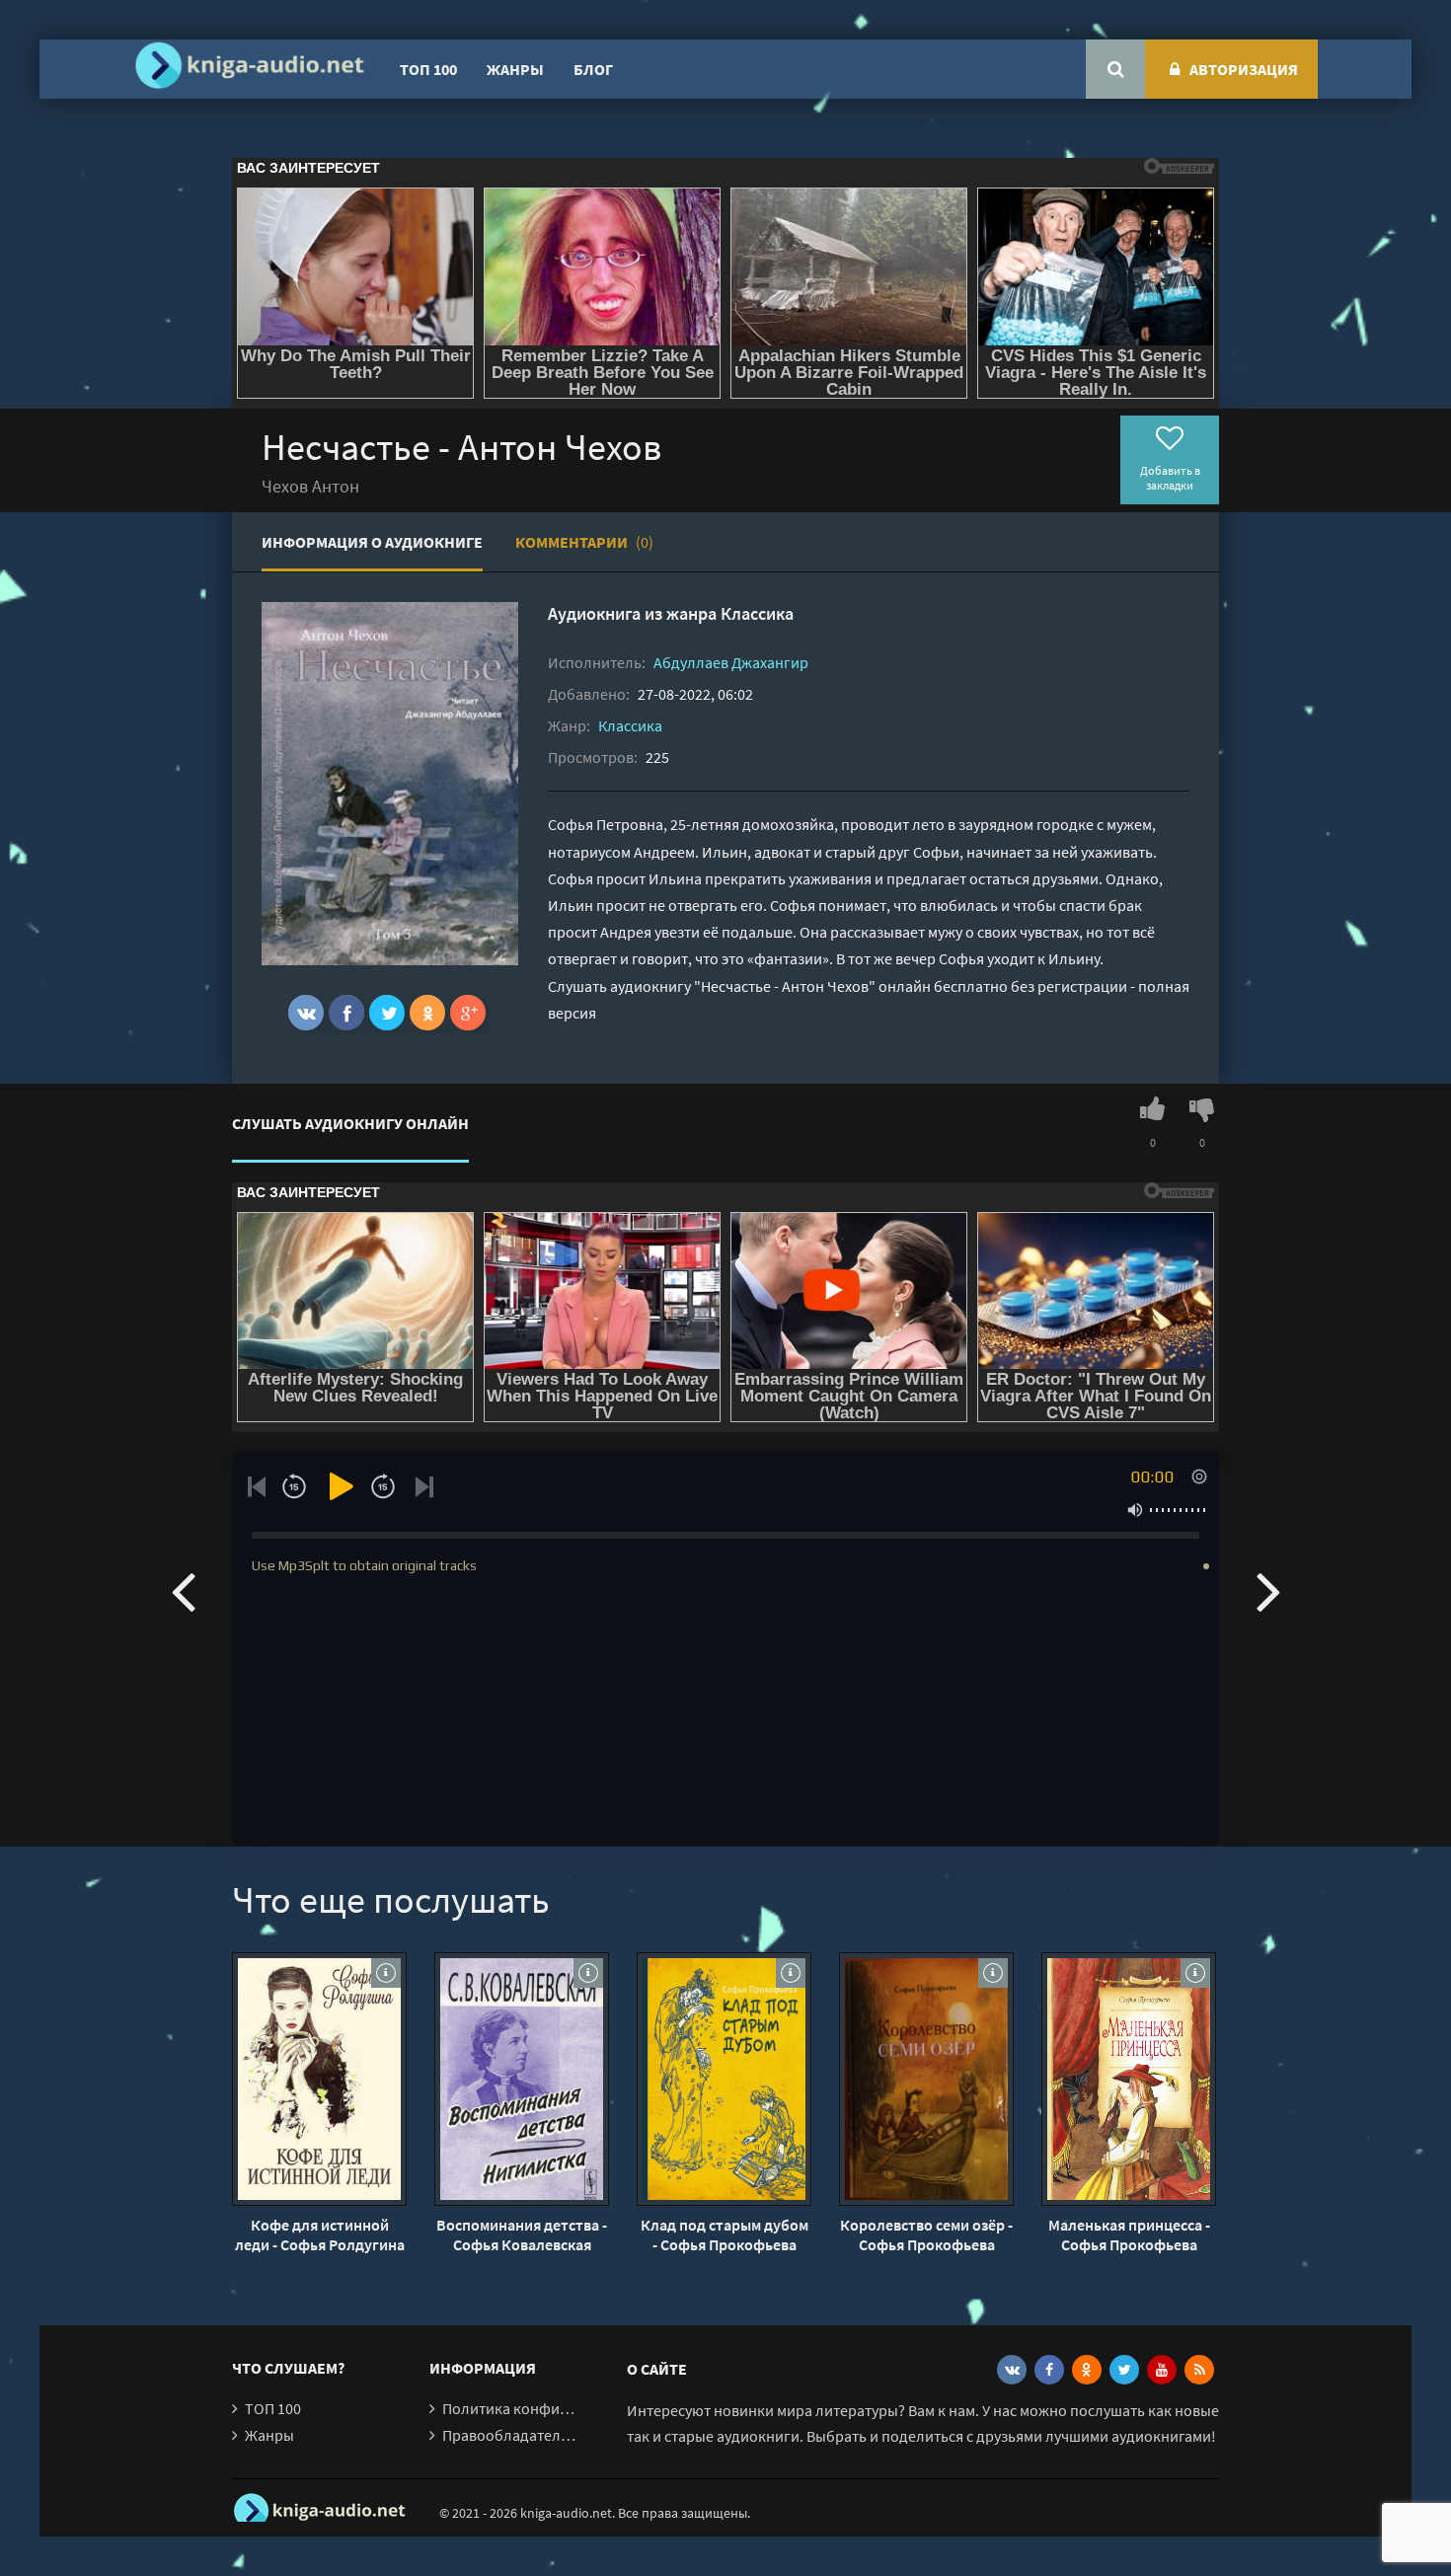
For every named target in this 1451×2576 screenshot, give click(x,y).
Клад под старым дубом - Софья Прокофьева (725, 2235)
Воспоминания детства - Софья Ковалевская (522, 2235)
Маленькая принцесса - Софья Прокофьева (1129, 2235)
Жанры (515, 69)
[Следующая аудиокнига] (1268, 1590)
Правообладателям (510, 2435)
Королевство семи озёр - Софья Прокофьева (926, 2235)
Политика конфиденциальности (555, 2408)
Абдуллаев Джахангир (731, 662)
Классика (757, 613)
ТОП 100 (428, 69)
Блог (593, 69)
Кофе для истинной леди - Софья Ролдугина (320, 2235)
